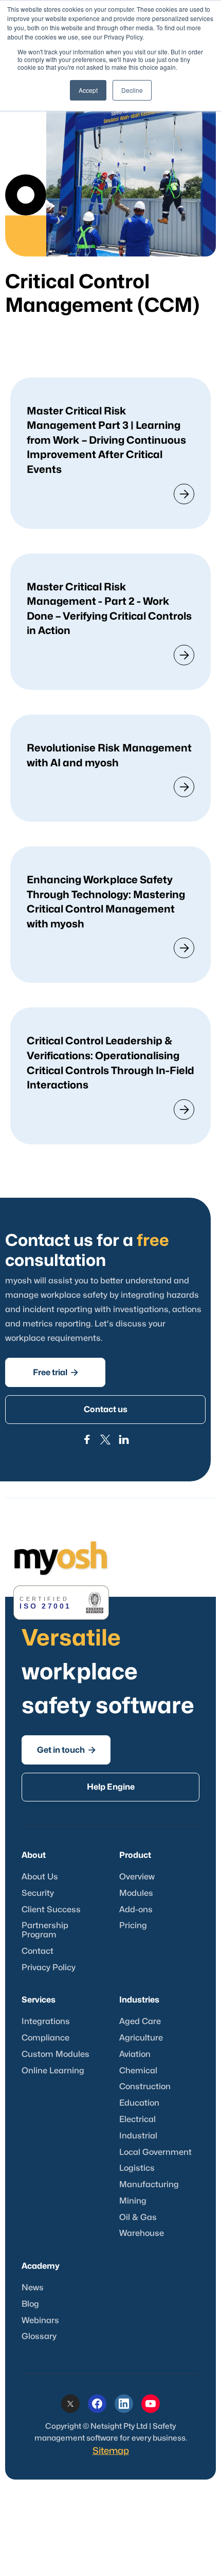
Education (139, 2103)
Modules (136, 1893)
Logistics (137, 2168)
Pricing (133, 1926)
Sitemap (111, 2451)
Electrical (137, 2119)
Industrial (138, 2136)
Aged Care (140, 2022)
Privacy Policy (49, 1968)
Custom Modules (56, 2054)
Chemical (138, 2071)
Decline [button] (132, 90)
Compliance (45, 2038)
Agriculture (141, 2038)
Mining (133, 2201)
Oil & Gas (138, 2217)
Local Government (155, 2152)
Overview (137, 1877)
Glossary (39, 2336)
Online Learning (53, 2071)
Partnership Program (45, 1930)
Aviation (135, 2054)
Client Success (51, 1910)
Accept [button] (88, 90)
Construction (145, 2087)
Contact (38, 1951)
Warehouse (142, 2233)
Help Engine (111, 1787)
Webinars (40, 2321)
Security (38, 1893)
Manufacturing (149, 2185)
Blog (30, 2304)
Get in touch (66, 1750)
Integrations (46, 2022)
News (33, 2288)
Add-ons (136, 1910)
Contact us (106, 1410)
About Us (40, 1877)
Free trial (56, 1372)
